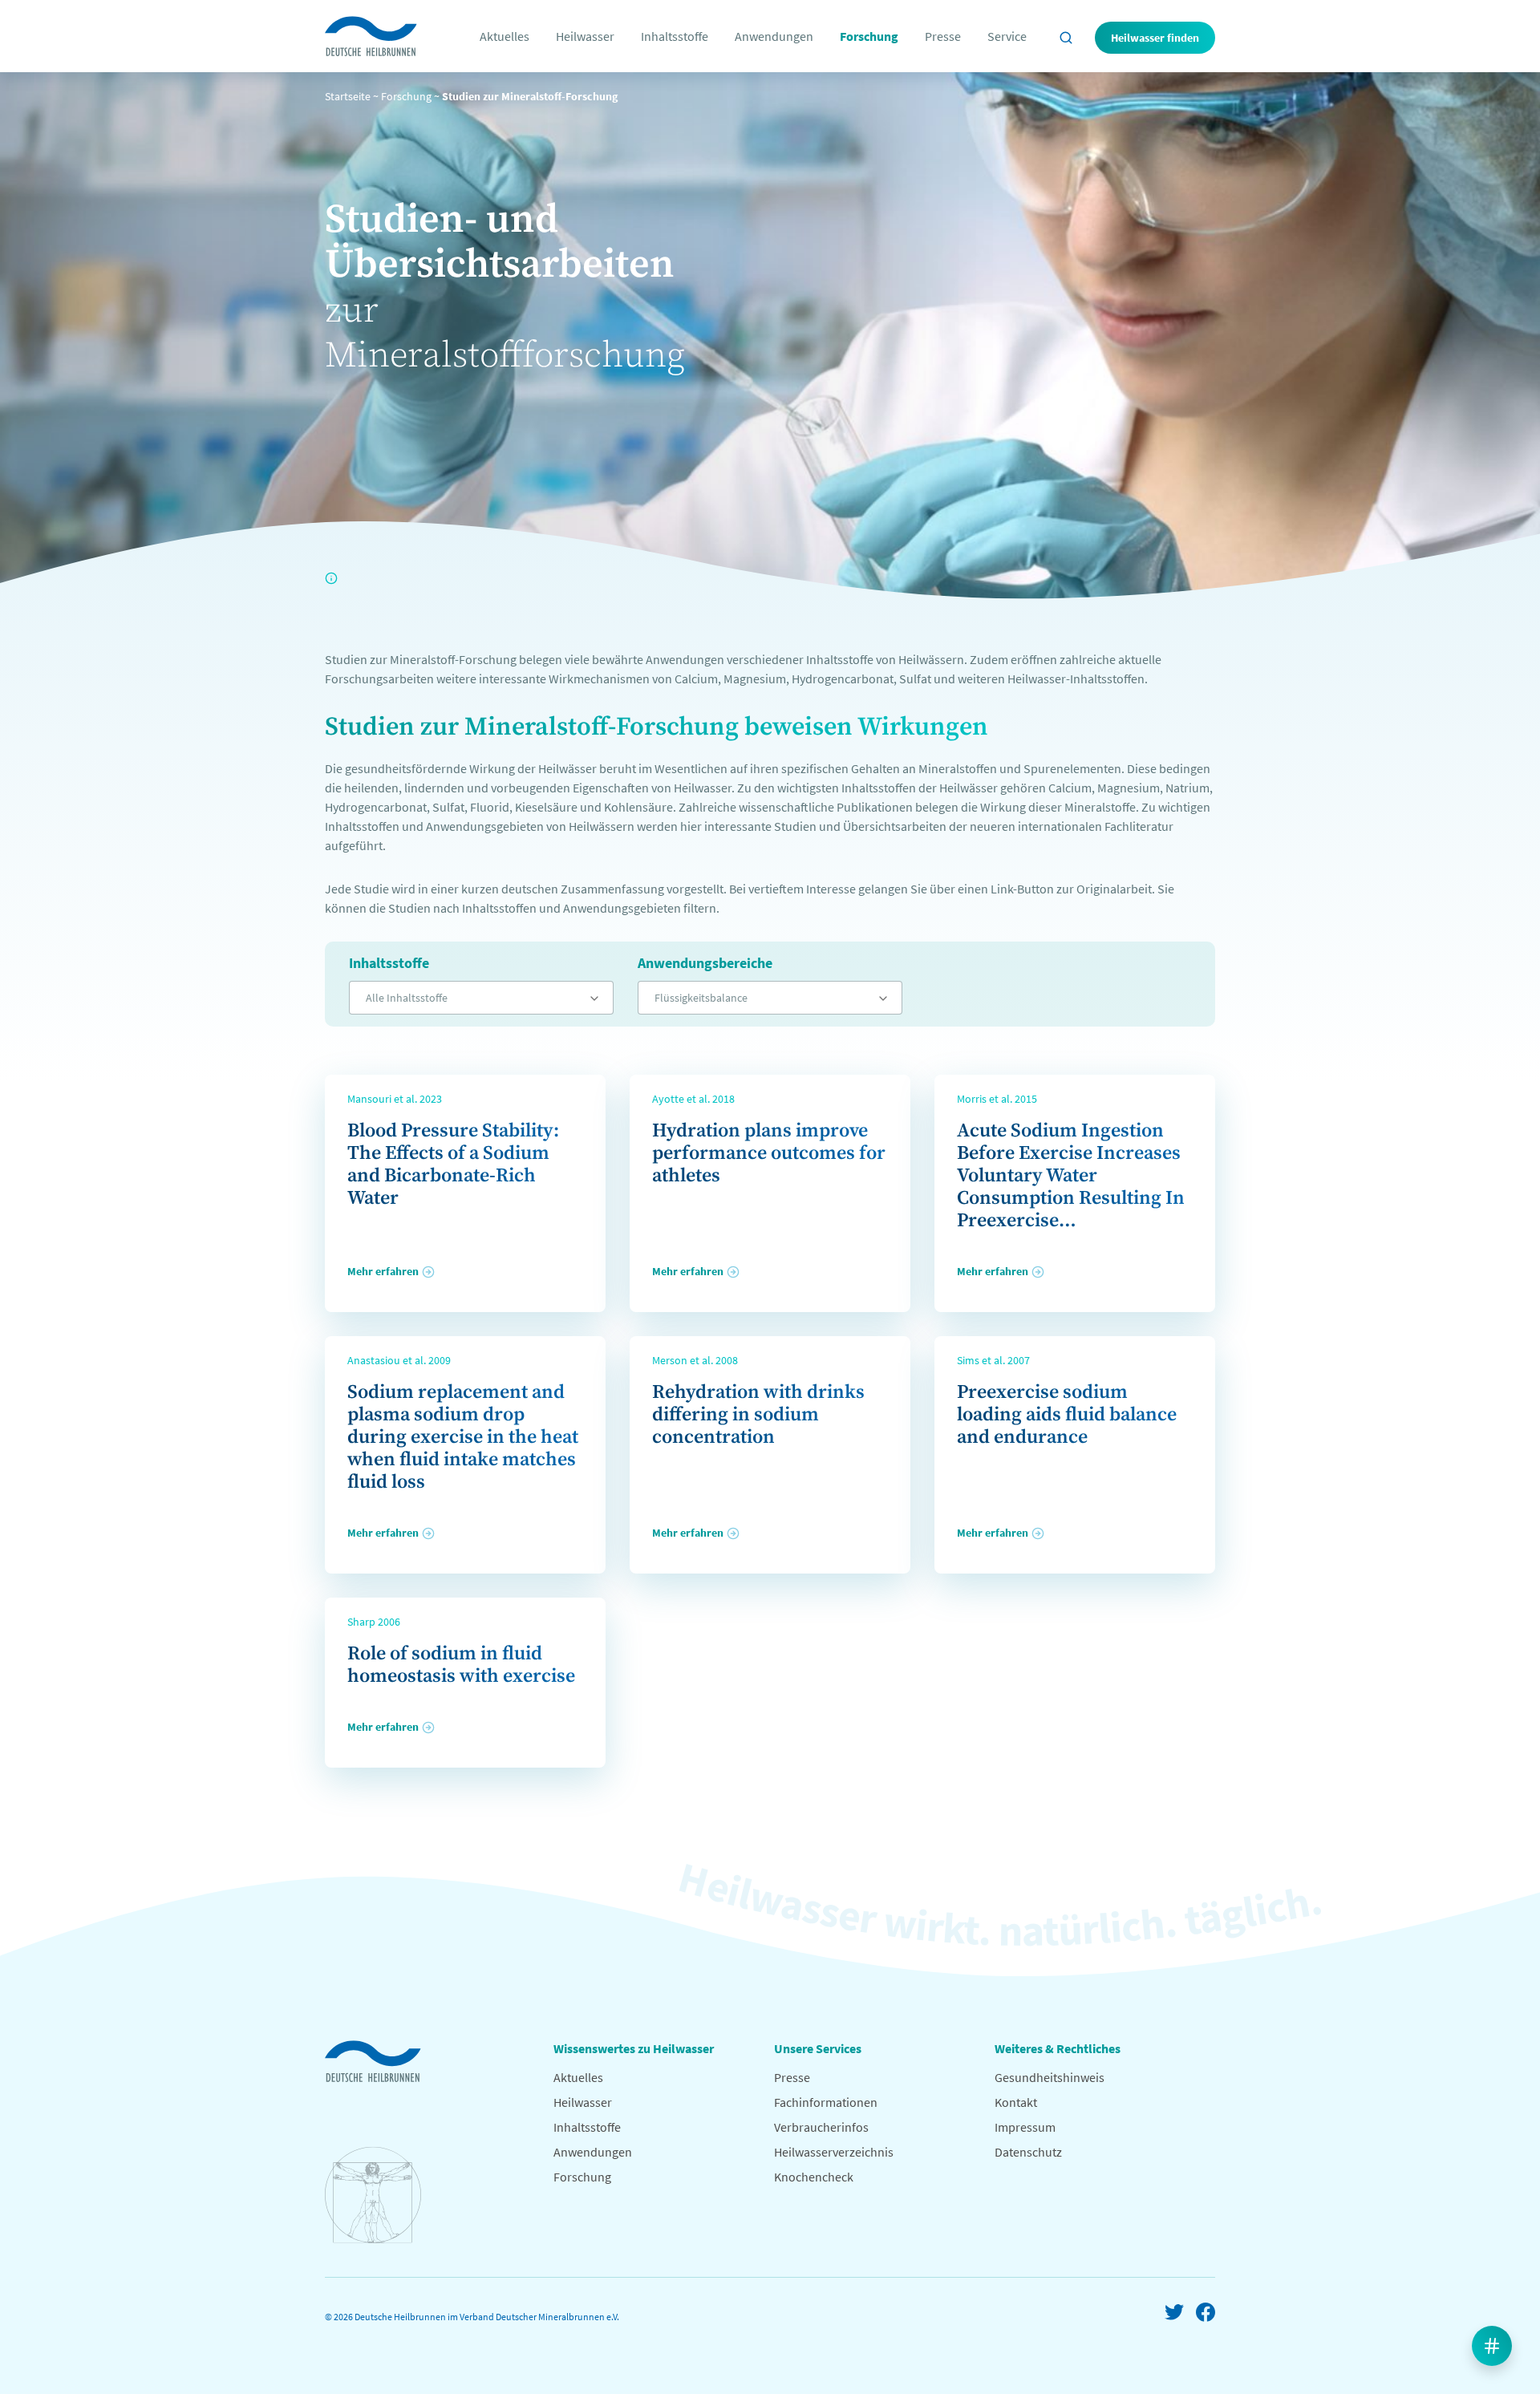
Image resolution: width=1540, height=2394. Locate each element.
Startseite (348, 96)
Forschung (869, 36)
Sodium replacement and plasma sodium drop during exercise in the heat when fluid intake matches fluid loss (463, 1437)
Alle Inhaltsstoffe (407, 998)
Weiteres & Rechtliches (1058, 2048)
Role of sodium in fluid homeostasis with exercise (461, 1665)
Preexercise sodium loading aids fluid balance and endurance (1067, 1415)
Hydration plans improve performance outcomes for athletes (769, 1153)
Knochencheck (814, 2177)
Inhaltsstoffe (675, 36)
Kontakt (1016, 2102)
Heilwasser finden (1155, 38)
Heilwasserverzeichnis (834, 2152)
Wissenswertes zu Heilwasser (634, 2048)
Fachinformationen (826, 2102)
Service (1007, 36)
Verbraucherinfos (821, 2127)
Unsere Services (818, 2048)
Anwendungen (774, 36)
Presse (943, 36)
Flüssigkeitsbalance (701, 998)
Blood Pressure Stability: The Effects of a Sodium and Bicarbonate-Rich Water (453, 1165)
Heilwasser (585, 36)
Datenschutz (1028, 2152)
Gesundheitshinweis (1050, 2077)
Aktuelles (505, 36)
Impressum (1025, 2127)
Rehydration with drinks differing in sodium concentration (758, 1415)
